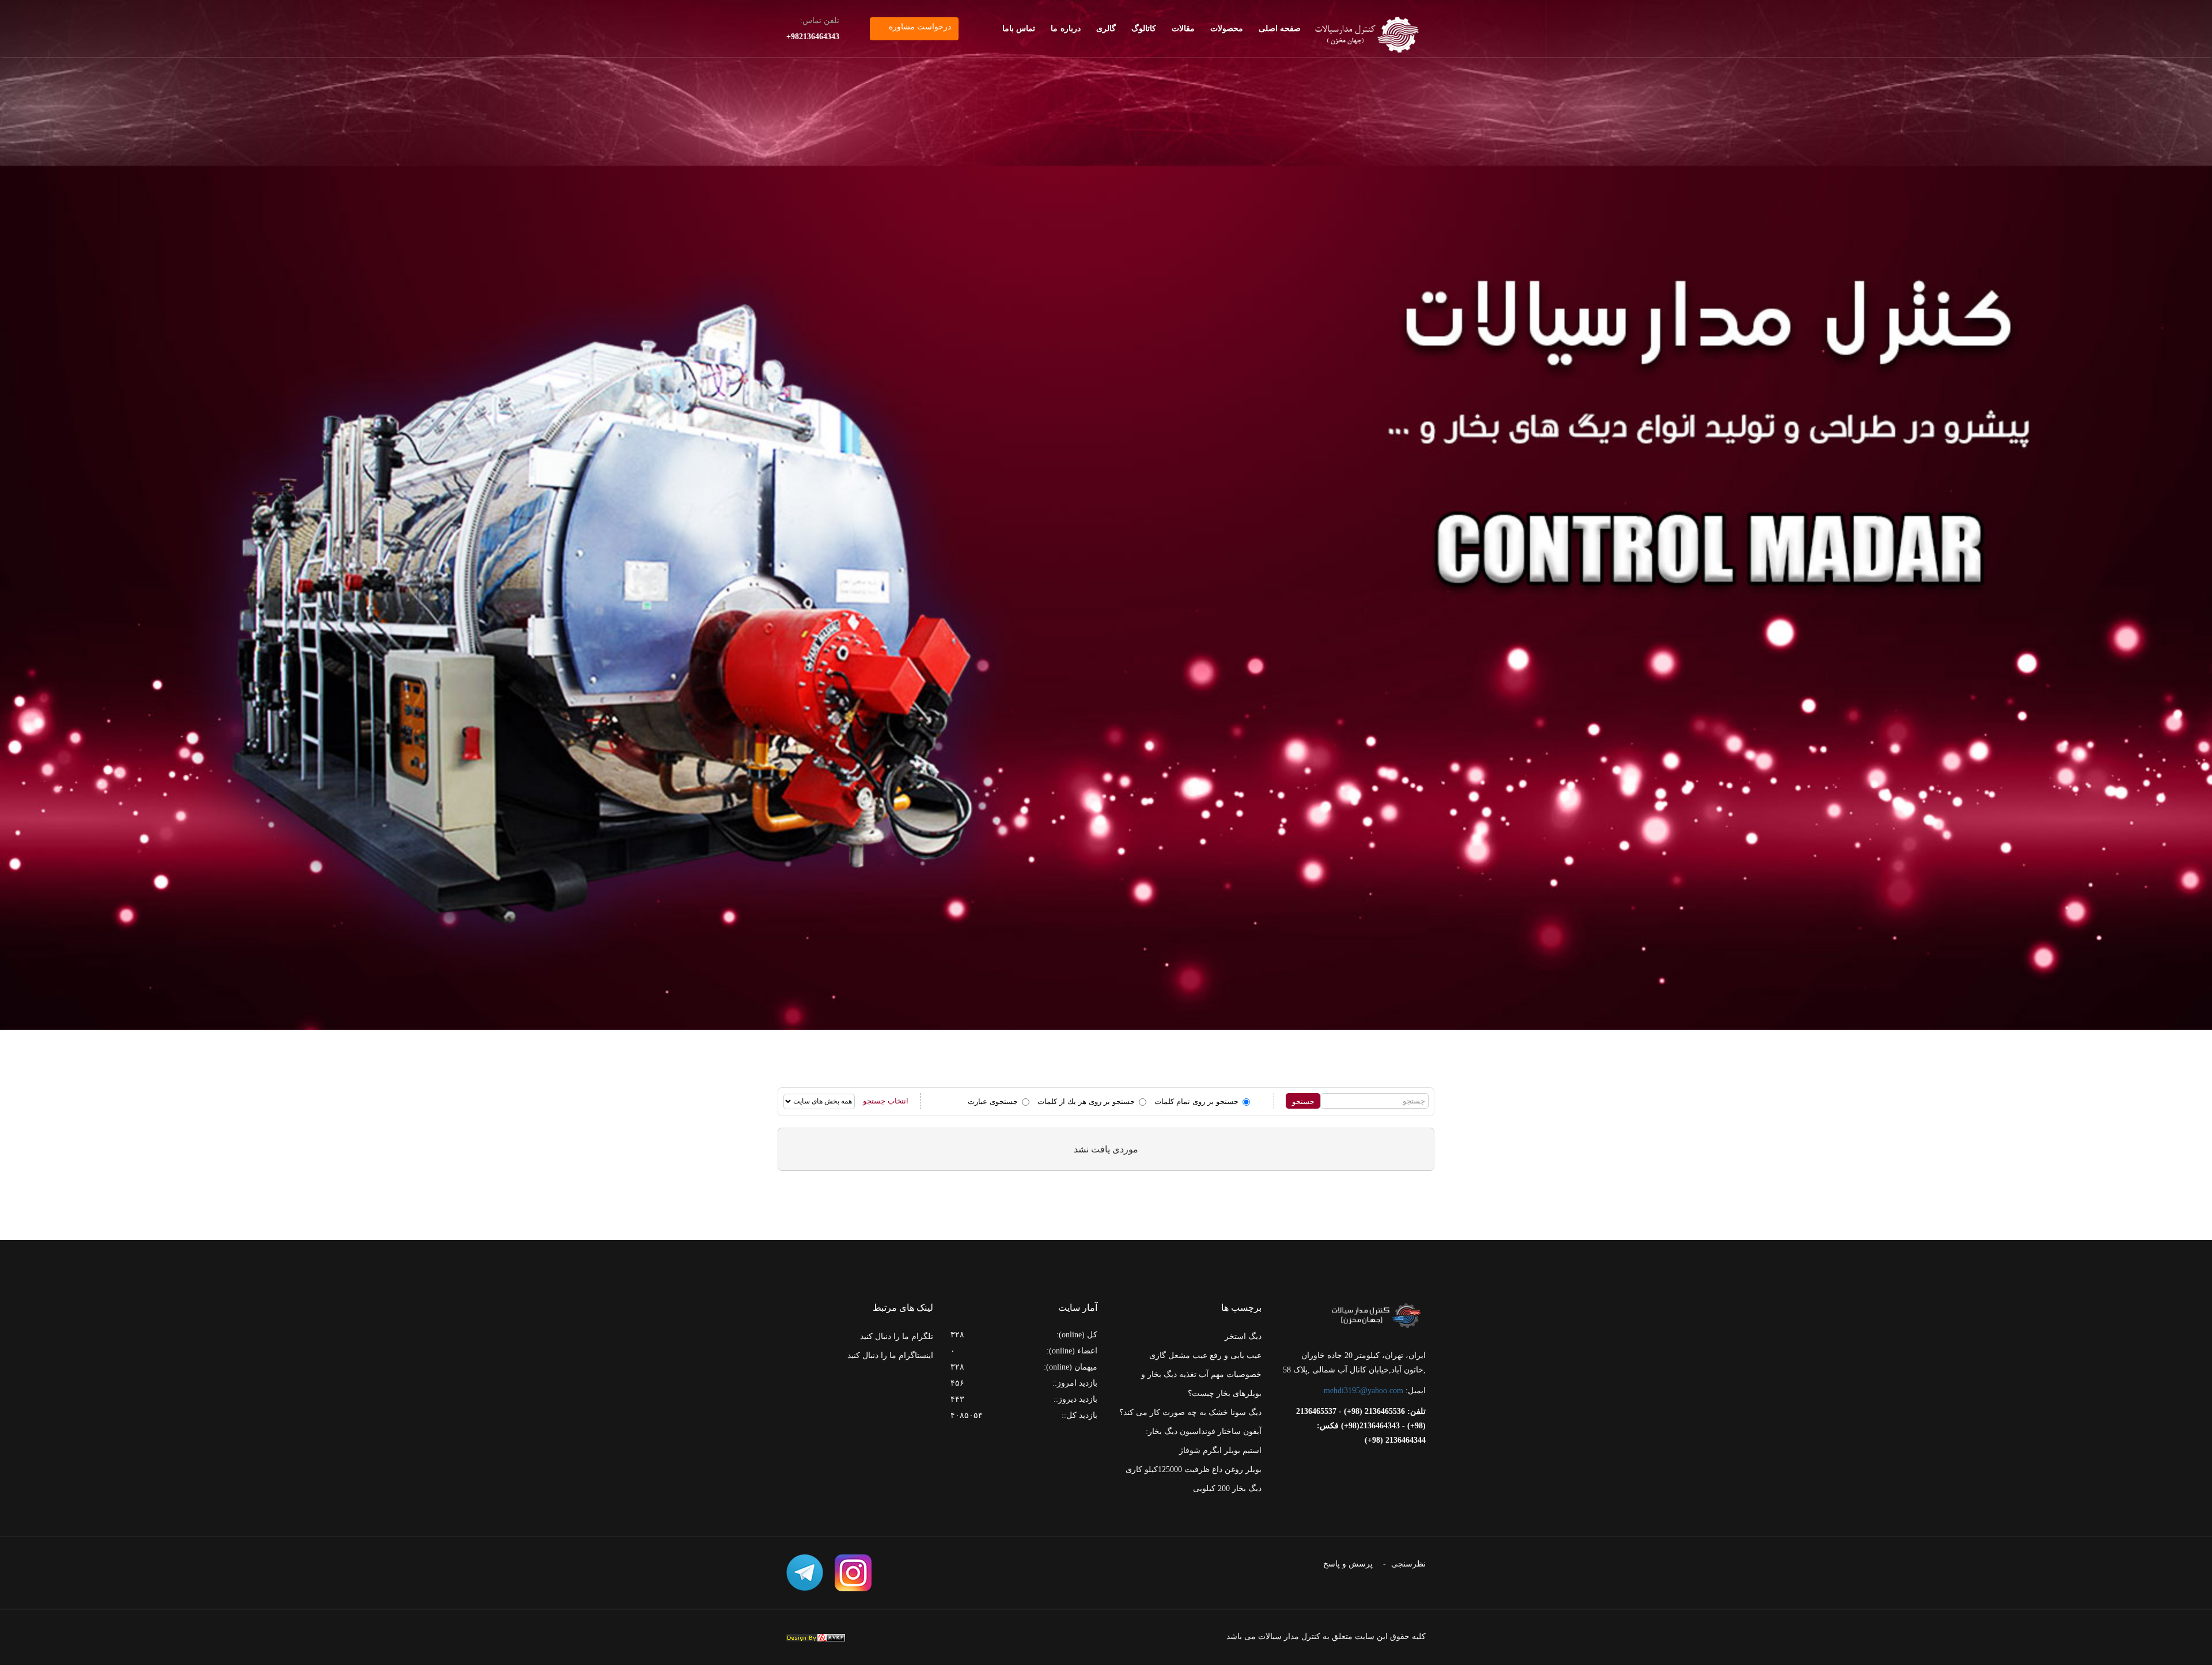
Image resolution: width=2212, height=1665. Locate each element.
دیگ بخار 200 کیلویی (1227, 1488)
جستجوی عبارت (993, 1101)
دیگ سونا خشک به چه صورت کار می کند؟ (1190, 1412)
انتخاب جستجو (886, 1101)
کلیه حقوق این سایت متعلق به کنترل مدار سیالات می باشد (1326, 1636)
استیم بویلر (1243, 1450)
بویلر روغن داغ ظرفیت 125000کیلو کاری (1194, 1469)
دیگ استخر (1243, 1336)
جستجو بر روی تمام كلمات (1196, 1101)
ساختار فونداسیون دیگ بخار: (1193, 1431)
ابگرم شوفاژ (1200, 1450)
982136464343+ (813, 37)
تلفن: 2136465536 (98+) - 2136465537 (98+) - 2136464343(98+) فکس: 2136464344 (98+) (1361, 1426)
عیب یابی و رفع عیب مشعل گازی (1205, 1355)
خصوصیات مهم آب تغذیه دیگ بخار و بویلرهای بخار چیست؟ (1201, 1384)
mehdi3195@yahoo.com (1363, 1391)
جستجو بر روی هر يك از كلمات (1086, 1101)
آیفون (1252, 1431)
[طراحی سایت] (816, 1638)
